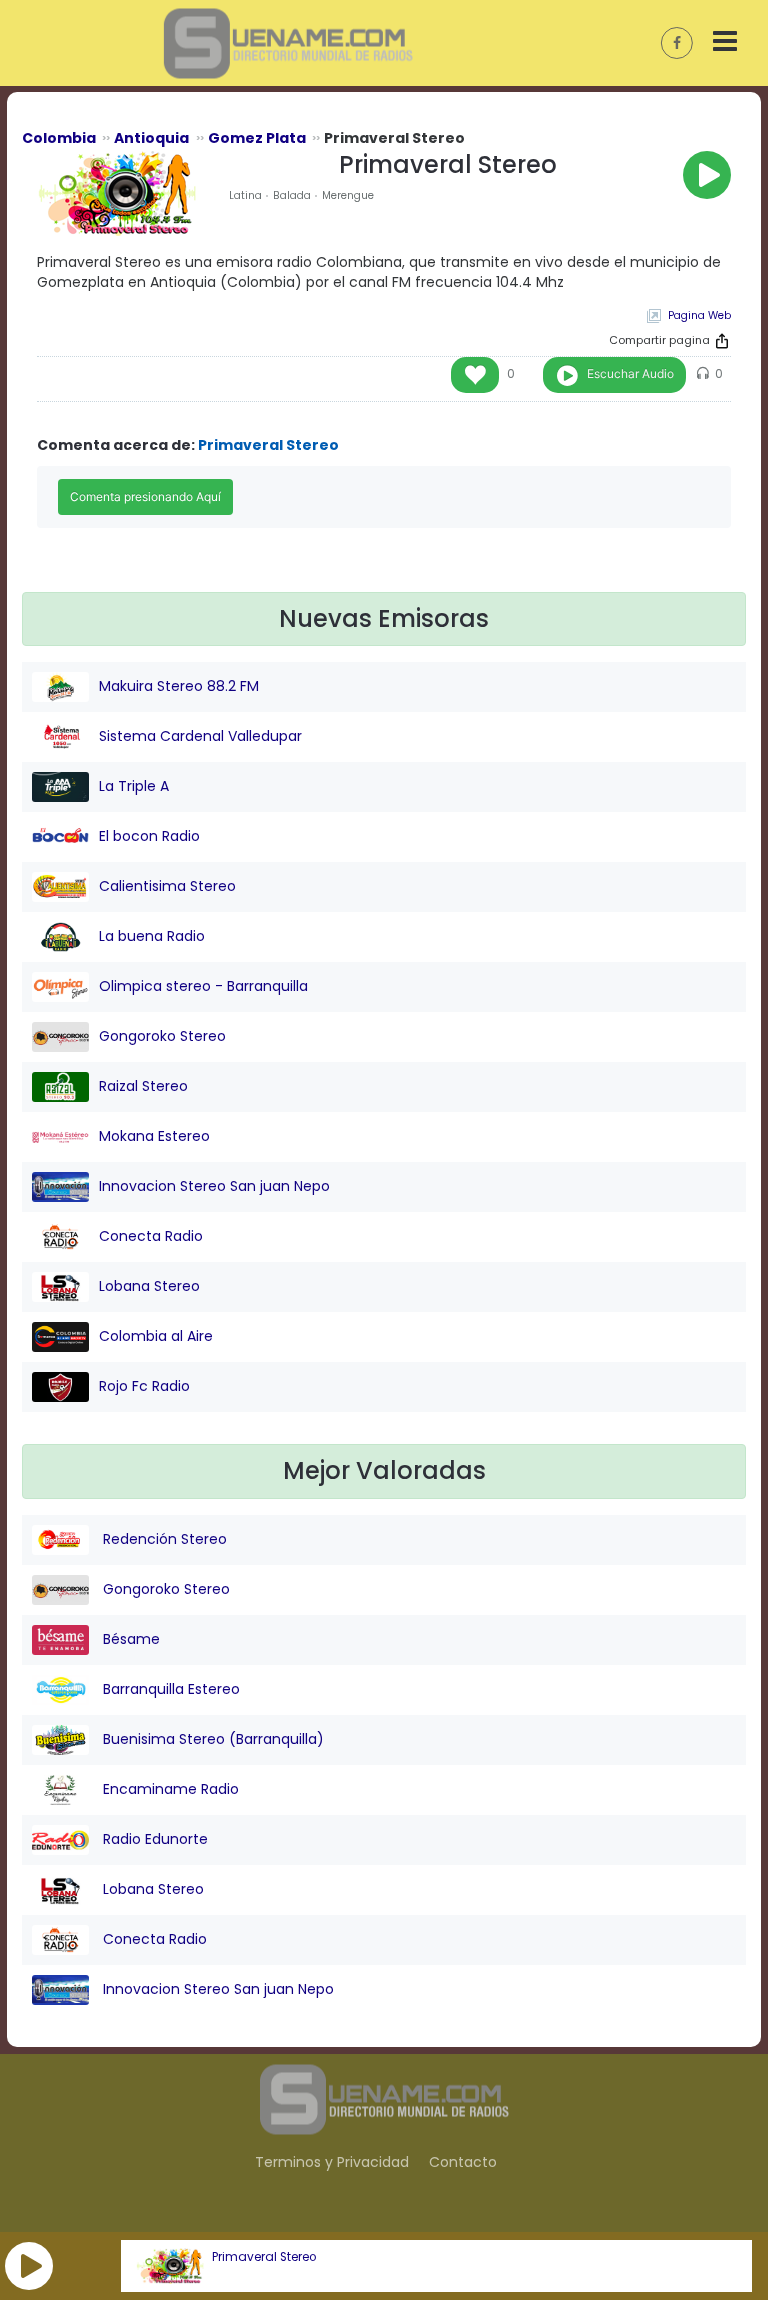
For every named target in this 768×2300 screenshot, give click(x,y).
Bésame (129, 1639)
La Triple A (134, 786)
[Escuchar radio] (707, 175)
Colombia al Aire (156, 1336)
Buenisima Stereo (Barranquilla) (211, 1739)
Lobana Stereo (149, 1286)
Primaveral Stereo (264, 2257)
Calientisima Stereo (167, 886)
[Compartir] (722, 341)
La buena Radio (152, 936)
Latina (245, 195)
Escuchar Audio (630, 373)
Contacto (463, 2162)
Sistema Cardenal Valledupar (200, 736)
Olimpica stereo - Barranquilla (203, 986)
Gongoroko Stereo (162, 1036)
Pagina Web (699, 315)
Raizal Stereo (143, 1086)
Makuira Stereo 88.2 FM (179, 686)
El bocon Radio (149, 836)
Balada (292, 195)
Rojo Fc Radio (144, 1386)
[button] (29, 2266)
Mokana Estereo (154, 1136)
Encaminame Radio (169, 1789)
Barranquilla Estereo (169, 1689)
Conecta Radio (151, 1236)
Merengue (348, 195)
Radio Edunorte (153, 1839)
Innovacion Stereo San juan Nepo (214, 1186)
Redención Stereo (163, 1539)
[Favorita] (475, 375)
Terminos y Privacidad (332, 2162)
